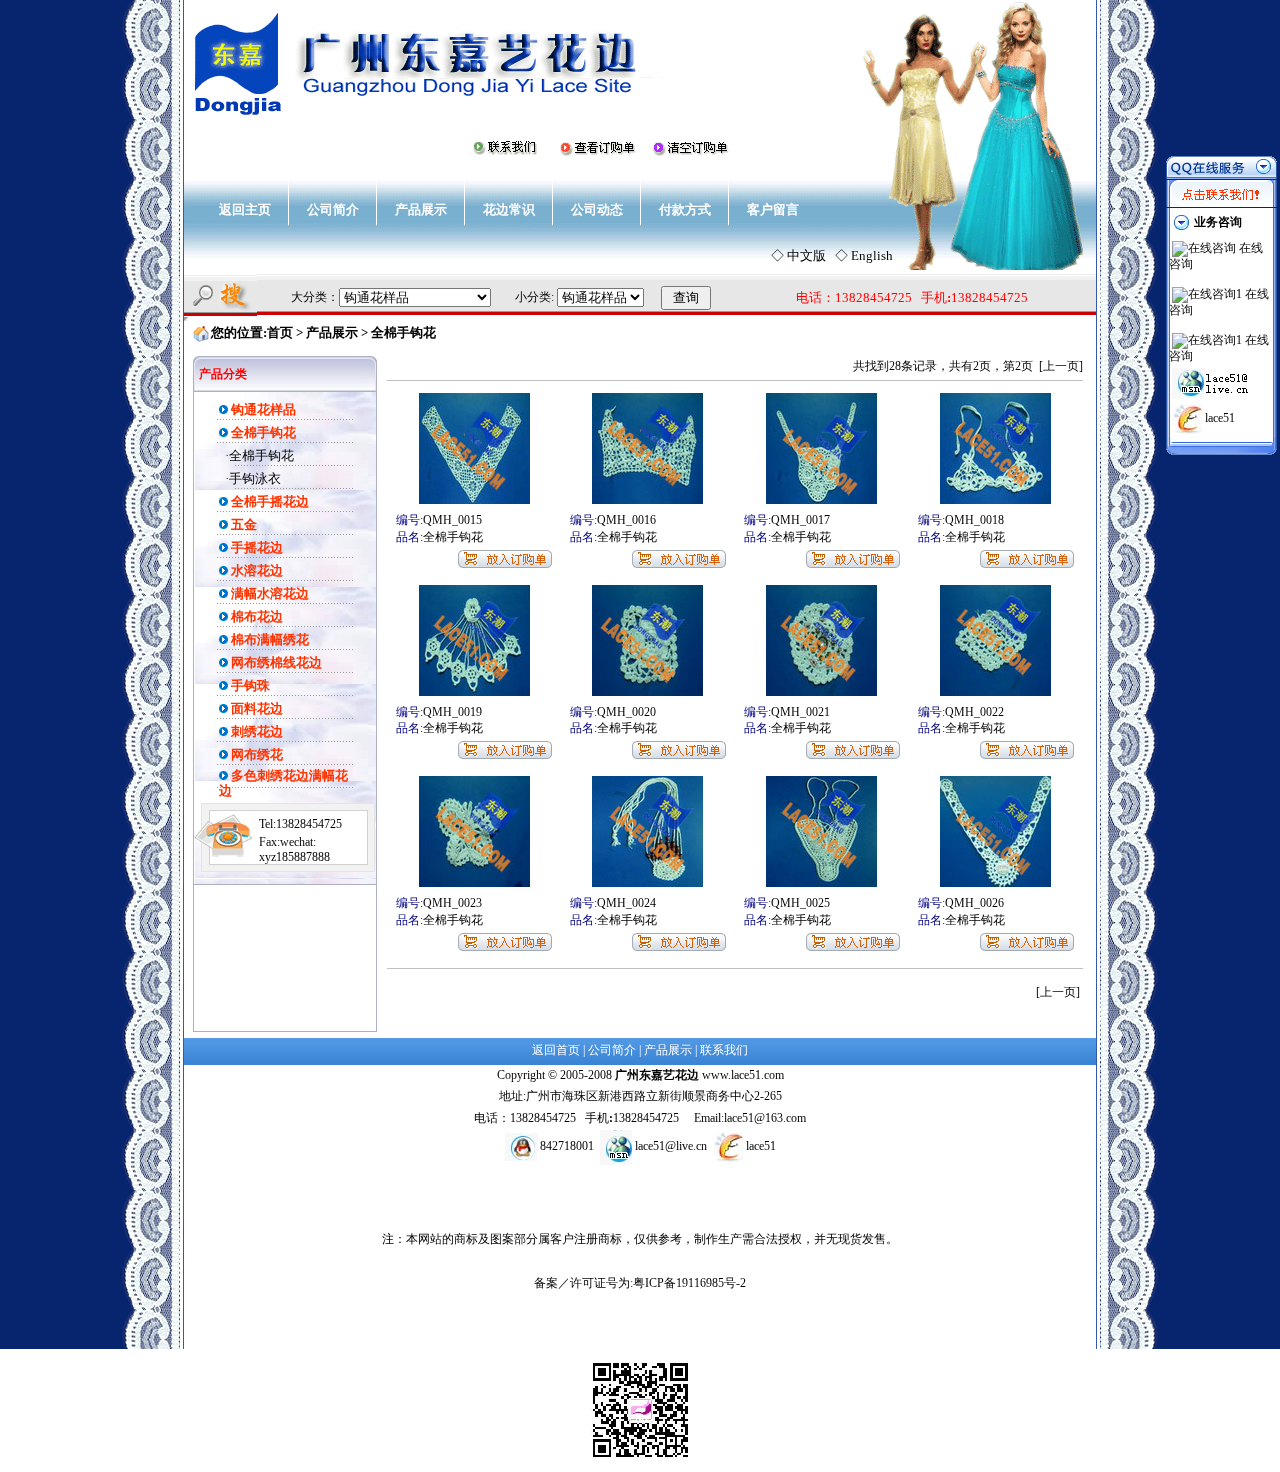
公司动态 (597, 209)
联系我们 (724, 1050)
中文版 (806, 255)
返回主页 (245, 209)
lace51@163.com (765, 1118)
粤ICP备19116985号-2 (689, 1283)
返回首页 (556, 1050)
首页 (280, 332)
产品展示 (421, 209)
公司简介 (333, 209)
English (872, 255)
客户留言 (773, 209)
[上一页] (1061, 366)
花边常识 (509, 209)
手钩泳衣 (255, 478)
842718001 (567, 1146)
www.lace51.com (743, 1075)
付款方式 (685, 209)
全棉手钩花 (261, 455)
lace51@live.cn (671, 1146)
